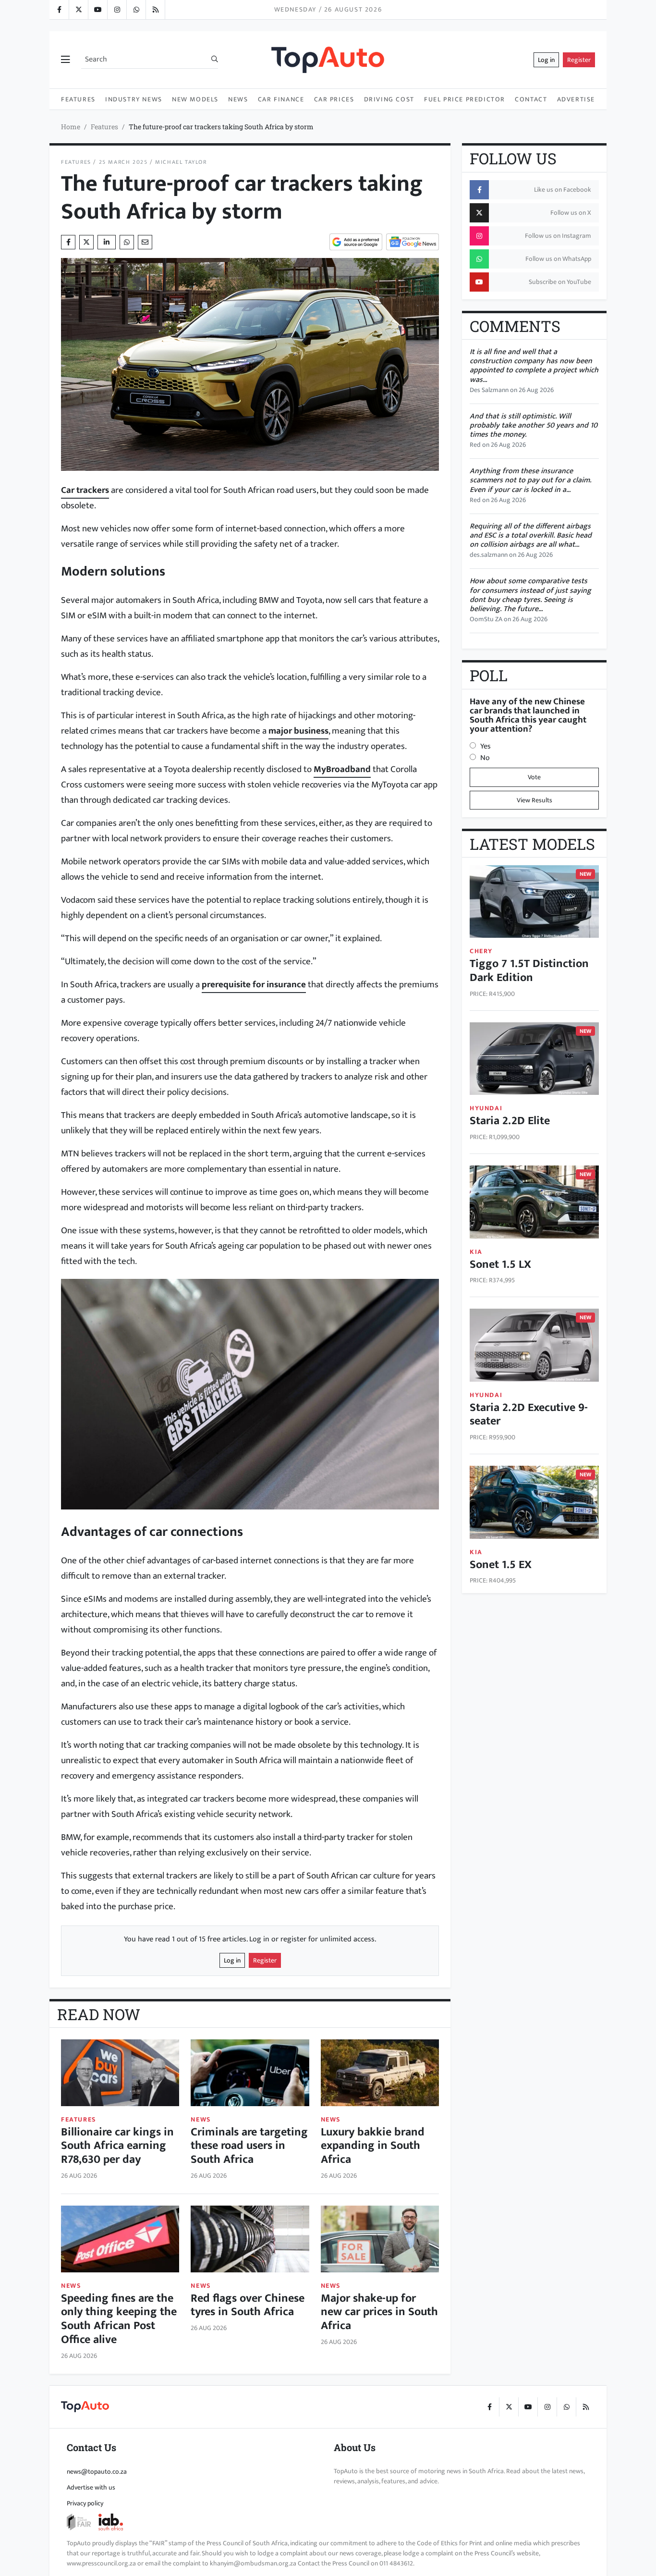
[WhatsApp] (136, 10)
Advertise (576, 99)
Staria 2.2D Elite (510, 1121)
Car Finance (281, 99)
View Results (535, 800)
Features (78, 99)
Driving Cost (389, 99)
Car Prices (334, 99)
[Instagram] (117, 10)
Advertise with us (91, 2487)
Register (579, 60)
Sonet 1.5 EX (501, 1565)
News (238, 99)
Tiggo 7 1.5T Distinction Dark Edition (529, 971)
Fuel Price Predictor (465, 99)
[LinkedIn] (155, 10)
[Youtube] (97, 10)
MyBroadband (342, 769)
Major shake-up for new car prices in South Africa (379, 2312)
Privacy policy (85, 2503)
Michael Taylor (181, 162)
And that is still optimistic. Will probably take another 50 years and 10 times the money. (534, 425)
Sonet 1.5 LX (500, 1264)
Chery (481, 951)
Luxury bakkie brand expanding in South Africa (373, 2146)
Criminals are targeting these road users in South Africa (249, 2146)
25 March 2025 (123, 162)
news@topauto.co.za (97, 2472)
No (485, 758)
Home (71, 127)
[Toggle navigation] (65, 60)
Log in (546, 60)
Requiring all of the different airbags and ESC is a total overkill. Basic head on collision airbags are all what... (531, 535)
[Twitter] (78, 10)
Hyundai (486, 1108)
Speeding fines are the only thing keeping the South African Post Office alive (119, 2319)
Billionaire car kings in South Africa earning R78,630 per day (117, 2146)
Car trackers (85, 490)
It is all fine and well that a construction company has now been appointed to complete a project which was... (534, 366)
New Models (195, 99)
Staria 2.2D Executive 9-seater (529, 1415)
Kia (476, 1252)
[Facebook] (59, 10)
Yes (486, 746)
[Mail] (145, 242)
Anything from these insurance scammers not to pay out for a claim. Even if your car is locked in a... (530, 480)
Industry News (134, 99)
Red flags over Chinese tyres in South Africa (248, 2305)
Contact (531, 99)
